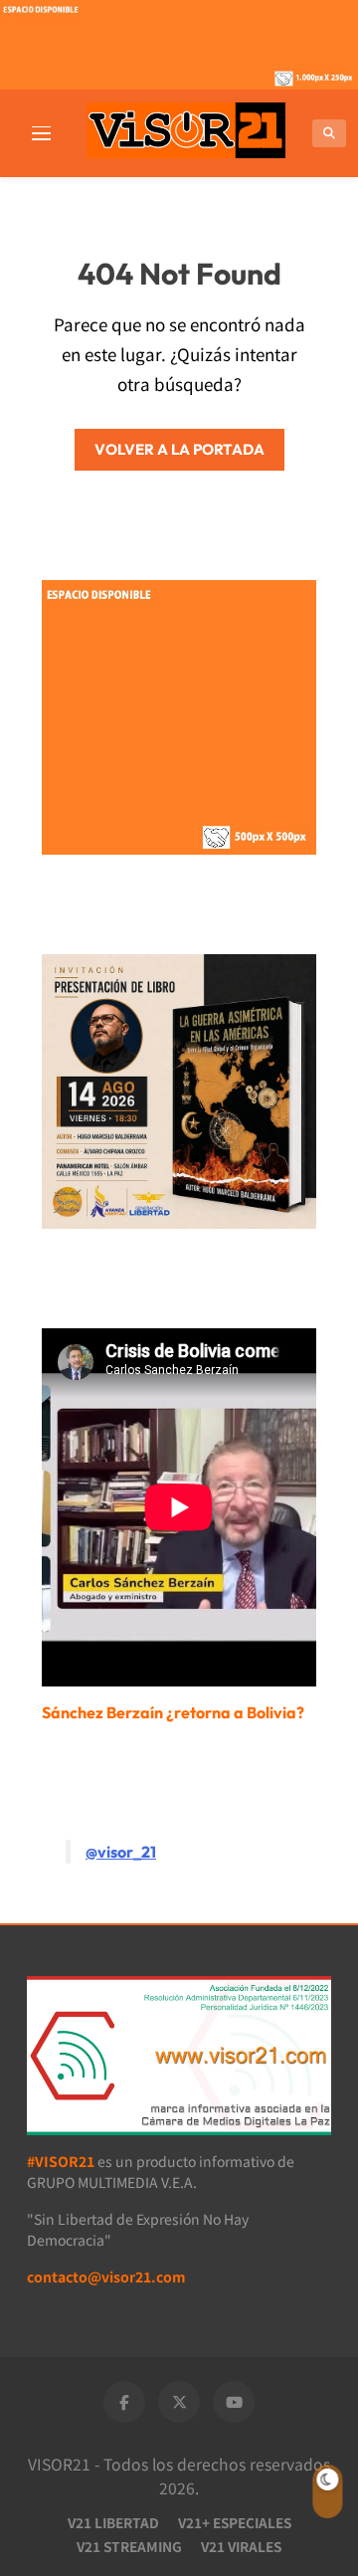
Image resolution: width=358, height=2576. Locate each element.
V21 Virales (241, 2546)
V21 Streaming (129, 2546)
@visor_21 (121, 1852)
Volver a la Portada (179, 449)
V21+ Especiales (235, 2522)
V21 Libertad (113, 2522)
